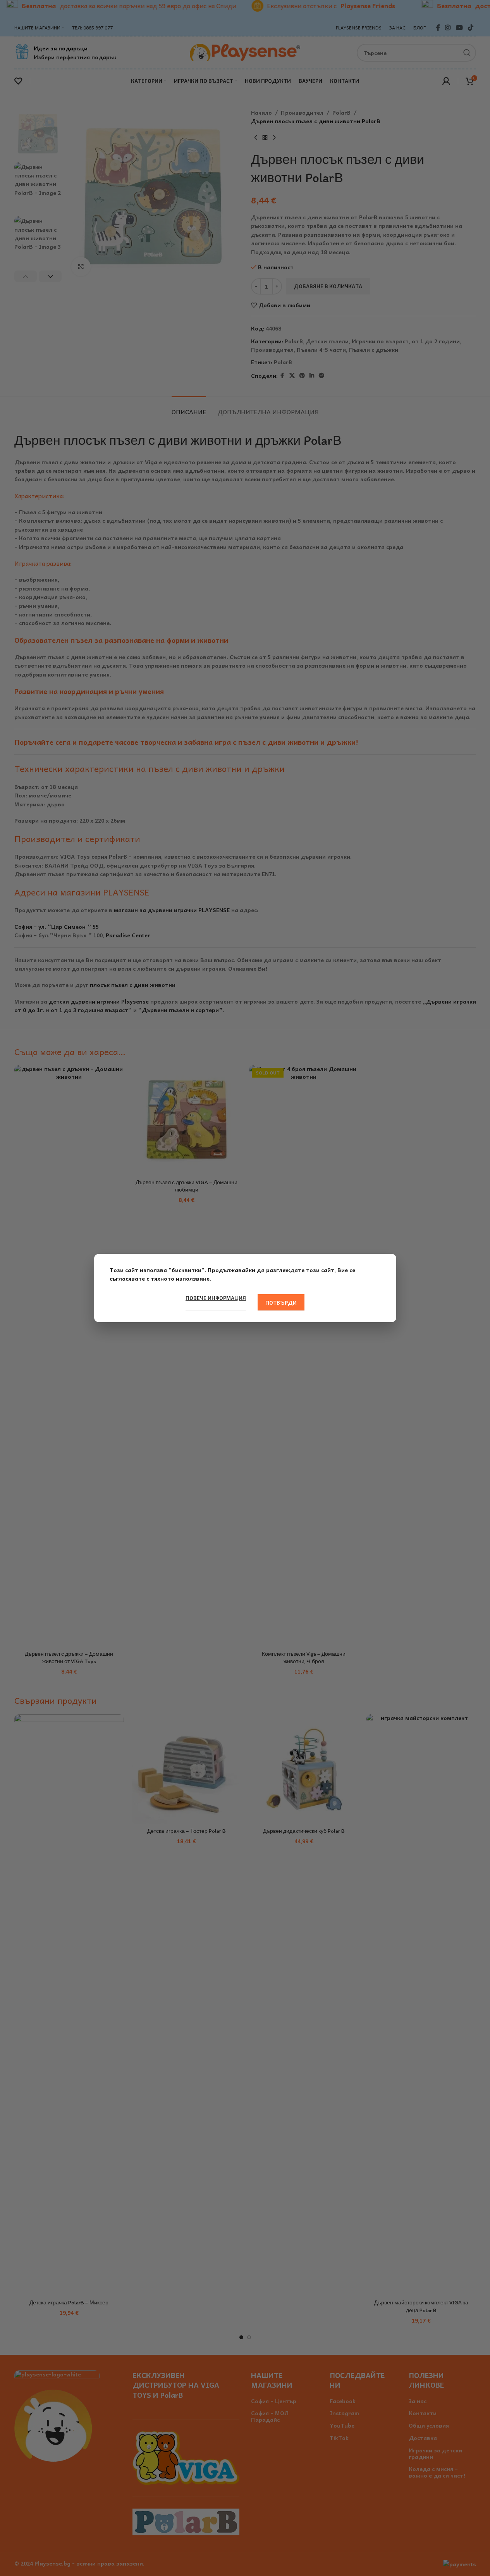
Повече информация (216, 1298)
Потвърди (281, 1303)
